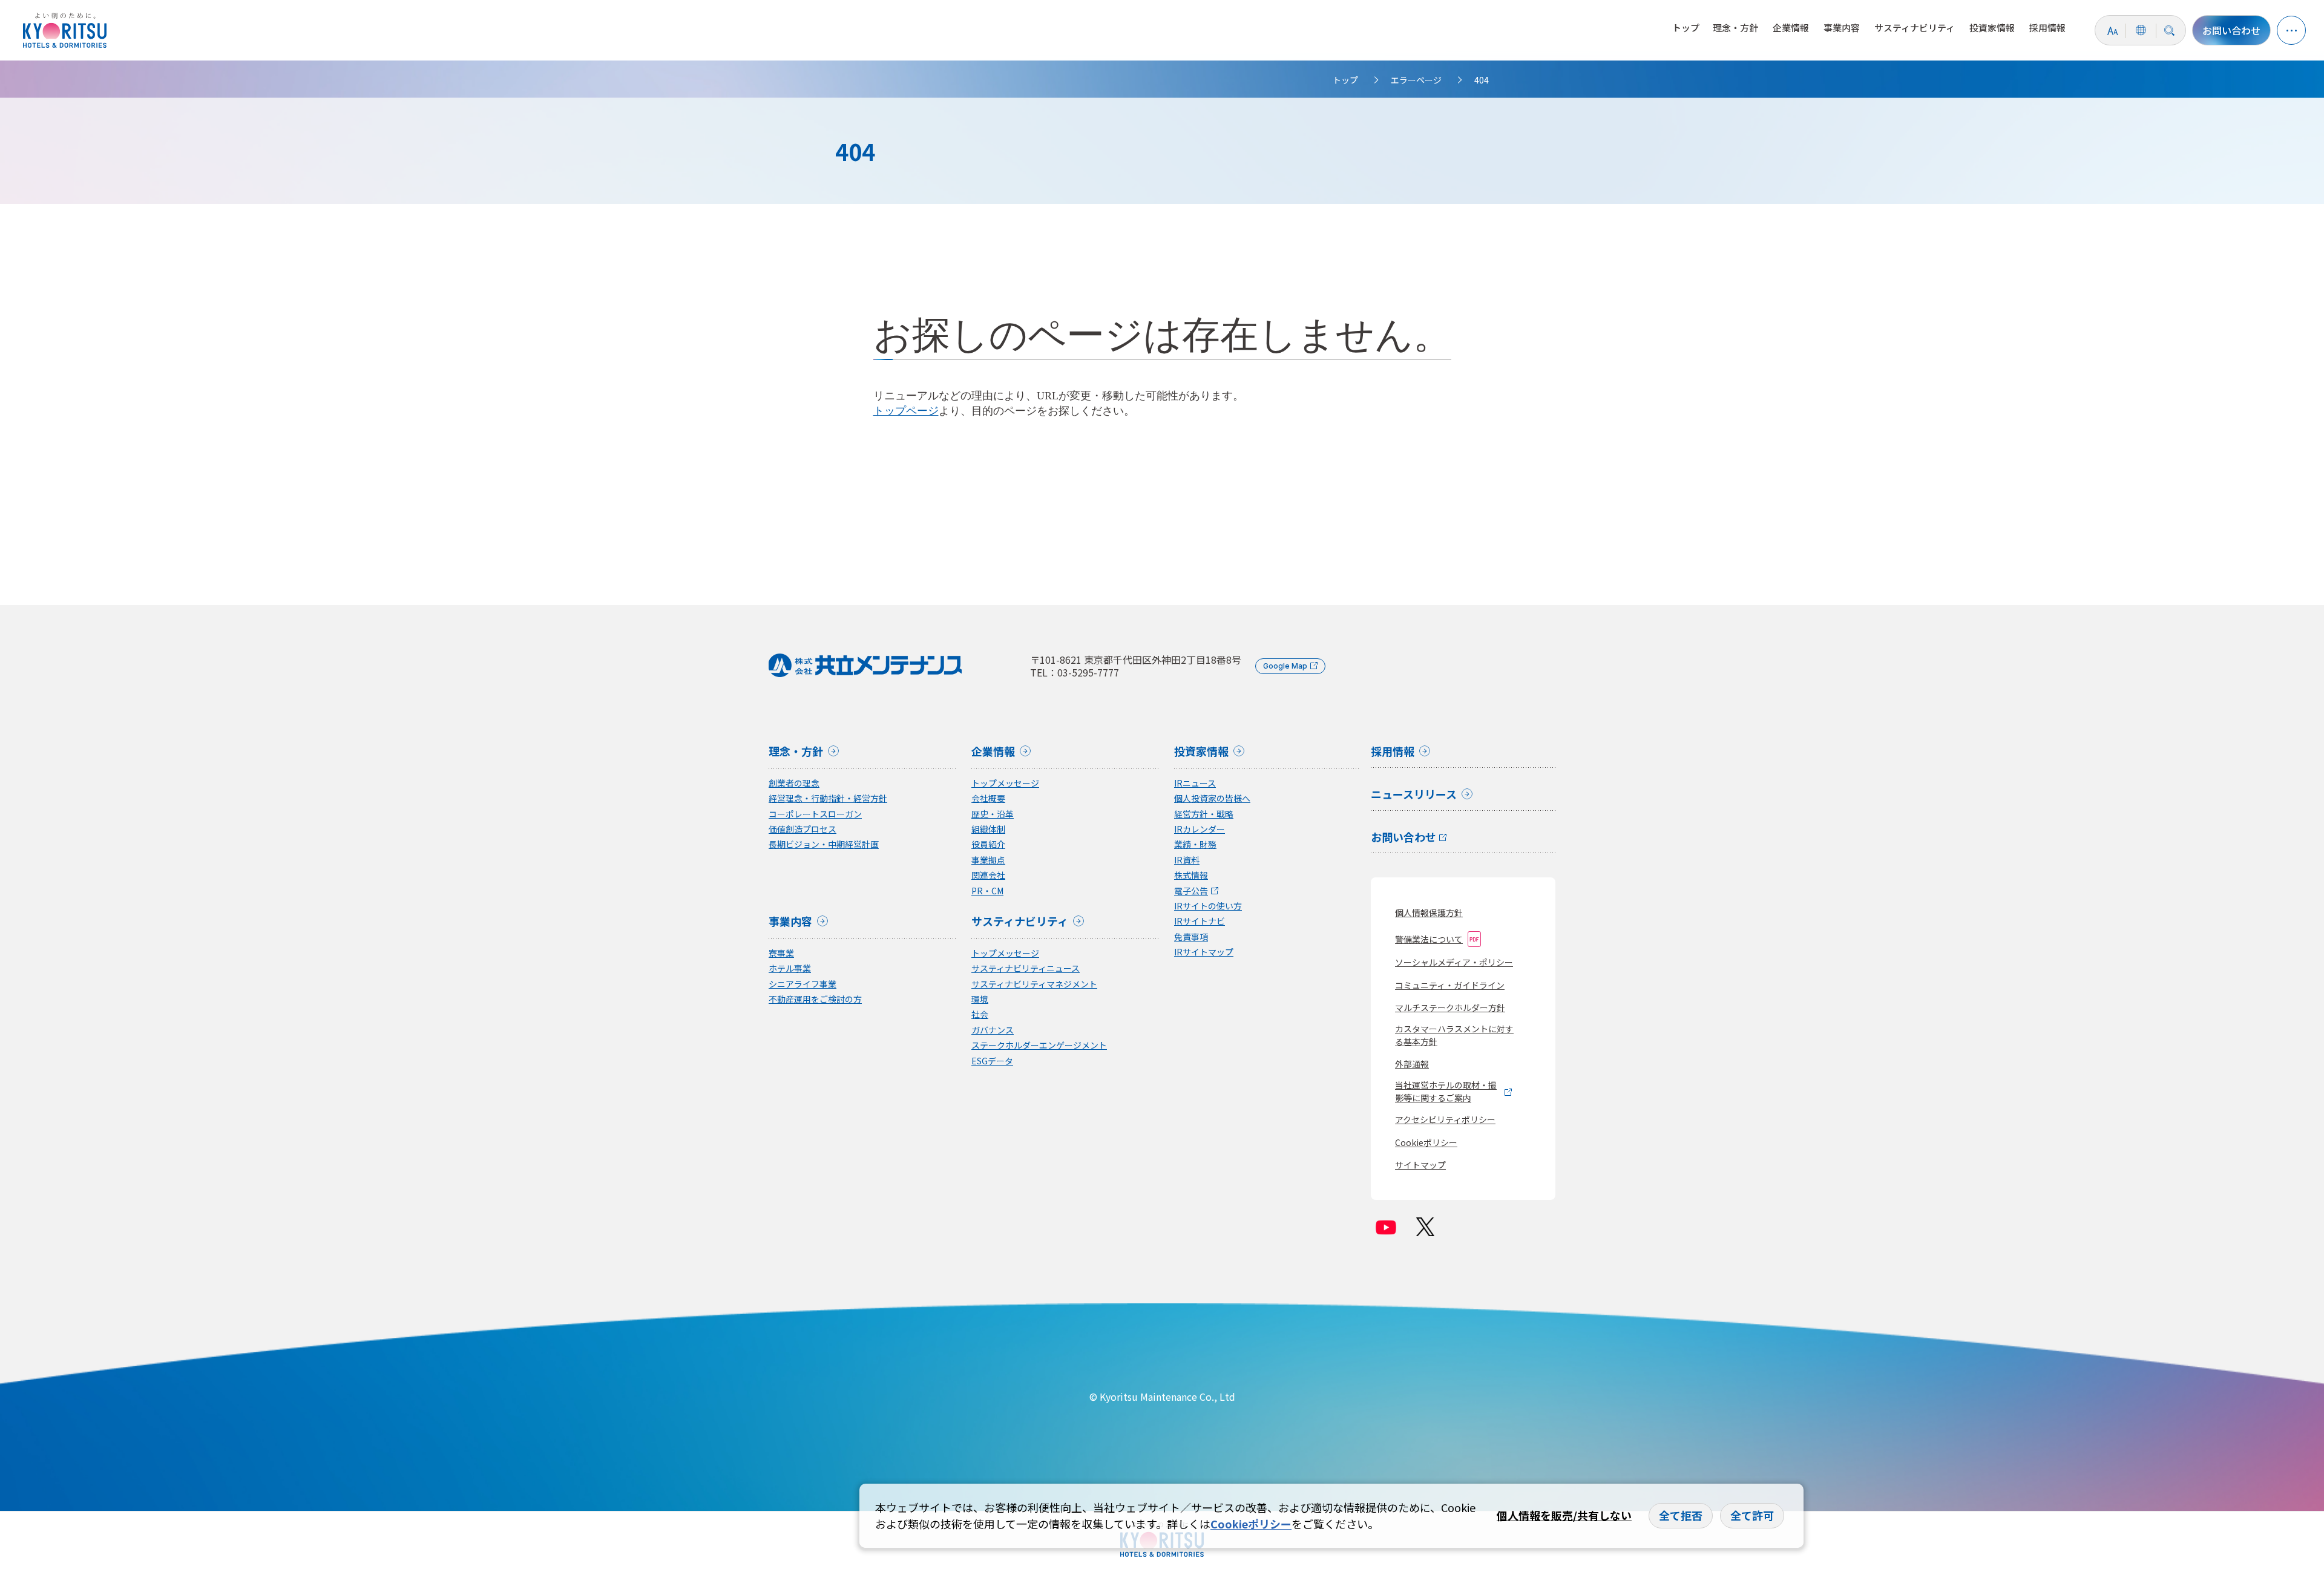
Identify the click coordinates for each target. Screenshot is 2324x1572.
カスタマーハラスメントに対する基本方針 (1454, 1035)
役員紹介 (988, 844)
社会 (980, 1014)
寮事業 (781, 953)
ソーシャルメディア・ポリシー (1454, 962)
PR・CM (987, 891)
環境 (980, 999)
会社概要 (988, 798)
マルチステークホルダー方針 (1450, 1007)
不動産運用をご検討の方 (815, 999)
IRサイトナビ (1200, 921)
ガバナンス (993, 1030)
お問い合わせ (2231, 30)
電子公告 (1191, 891)
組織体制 (988, 829)
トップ (1686, 28)
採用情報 (2047, 28)
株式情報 (1191, 875)
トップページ (906, 411)
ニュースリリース (1414, 795)
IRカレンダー (1200, 829)
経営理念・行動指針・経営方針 (828, 798)
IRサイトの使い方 (1208, 906)
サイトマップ (1420, 1165)
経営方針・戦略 (1204, 814)
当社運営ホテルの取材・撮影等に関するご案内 (1446, 1091)
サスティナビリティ (1915, 28)
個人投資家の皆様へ (1212, 798)
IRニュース (1195, 783)
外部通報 (1412, 1064)
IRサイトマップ (1204, 952)
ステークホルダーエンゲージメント (1039, 1045)
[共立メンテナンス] (68, 30)
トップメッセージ (1005, 783)
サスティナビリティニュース (1026, 968)
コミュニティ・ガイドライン (1450, 985)
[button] (2291, 30)
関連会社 (988, 875)
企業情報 (1791, 28)
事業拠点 (988, 860)
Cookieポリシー (1426, 1142)
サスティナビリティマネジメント (1034, 984)
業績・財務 (1195, 844)
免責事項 (1191, 937)
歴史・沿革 (993, 814)
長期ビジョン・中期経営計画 (824, 844)
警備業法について (1429, 939)
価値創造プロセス (803, 829)
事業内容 (1842, 28)
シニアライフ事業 (803, 984)
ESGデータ (992, 1061)
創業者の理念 (794, 783)
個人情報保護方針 (1429, 912)
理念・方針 (1735, 28)
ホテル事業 (790, 968)
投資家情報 (1992, 28)
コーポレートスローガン (815, 814)
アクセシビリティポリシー (1445, 1119)
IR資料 (1187, 860)
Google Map (1285, 666)
